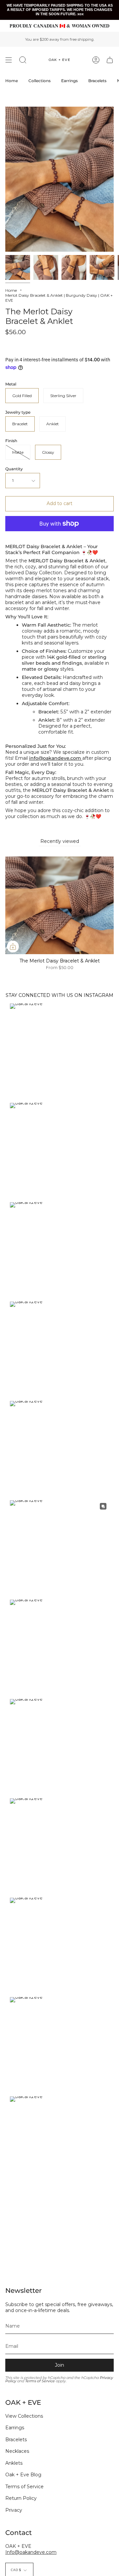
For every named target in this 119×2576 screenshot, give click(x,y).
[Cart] (110, 60)
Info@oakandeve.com (31, 2552)
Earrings (15, 2428)
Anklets (14, 2463)
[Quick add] (13, 947)
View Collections (24, 2416)
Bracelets (16, 2440)
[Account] (96, 60)
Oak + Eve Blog (23, 2475)
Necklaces (17, 2451)
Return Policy (21, 2498)
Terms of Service (40, 2381)
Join (59, 2365)
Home (11, 290)
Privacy (14, 2510)
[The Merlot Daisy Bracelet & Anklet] (18, 267)
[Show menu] (9, 60)
